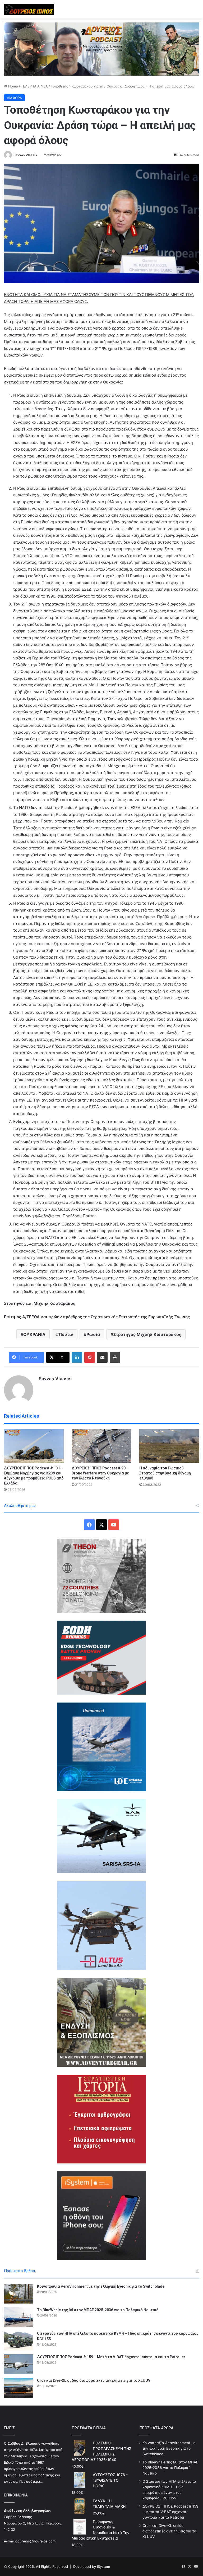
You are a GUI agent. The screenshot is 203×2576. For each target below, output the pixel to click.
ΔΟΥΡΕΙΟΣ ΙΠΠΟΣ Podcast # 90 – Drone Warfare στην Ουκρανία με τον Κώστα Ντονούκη (100, 1473)
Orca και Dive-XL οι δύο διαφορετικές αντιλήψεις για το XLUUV (94, 2380)
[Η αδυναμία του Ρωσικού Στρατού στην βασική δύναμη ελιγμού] (169, 1446)
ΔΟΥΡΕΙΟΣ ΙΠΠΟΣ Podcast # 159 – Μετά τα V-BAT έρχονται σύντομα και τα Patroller (111, 2357)
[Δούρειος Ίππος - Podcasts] (101, 49)
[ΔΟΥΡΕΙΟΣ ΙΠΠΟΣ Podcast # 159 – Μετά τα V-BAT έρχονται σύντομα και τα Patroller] (19, 2364)
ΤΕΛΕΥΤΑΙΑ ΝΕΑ (34, 86)
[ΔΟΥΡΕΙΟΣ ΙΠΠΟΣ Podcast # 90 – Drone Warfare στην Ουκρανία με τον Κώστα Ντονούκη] (101, 1446)
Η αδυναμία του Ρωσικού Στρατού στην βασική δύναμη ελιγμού (165, 1473)
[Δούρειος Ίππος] (29, 9)
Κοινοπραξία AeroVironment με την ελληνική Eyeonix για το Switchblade (101, 2286)
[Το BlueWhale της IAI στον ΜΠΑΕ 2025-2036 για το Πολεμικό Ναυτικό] (19, 2317)
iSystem (103, 2566)
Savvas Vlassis (25, 155)
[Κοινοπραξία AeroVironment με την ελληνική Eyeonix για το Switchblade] (19, 2294)
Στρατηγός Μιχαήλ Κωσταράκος (147, 1334)
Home (13, 86)
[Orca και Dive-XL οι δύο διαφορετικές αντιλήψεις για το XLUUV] (19, 2388)
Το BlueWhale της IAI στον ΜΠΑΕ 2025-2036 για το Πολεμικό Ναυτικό (98, 2310)
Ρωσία (93, 1334)
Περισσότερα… (31, 2481)
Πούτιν (66, 1334)
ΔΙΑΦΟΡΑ (14, 98)
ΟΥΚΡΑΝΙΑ (34, 1334)
